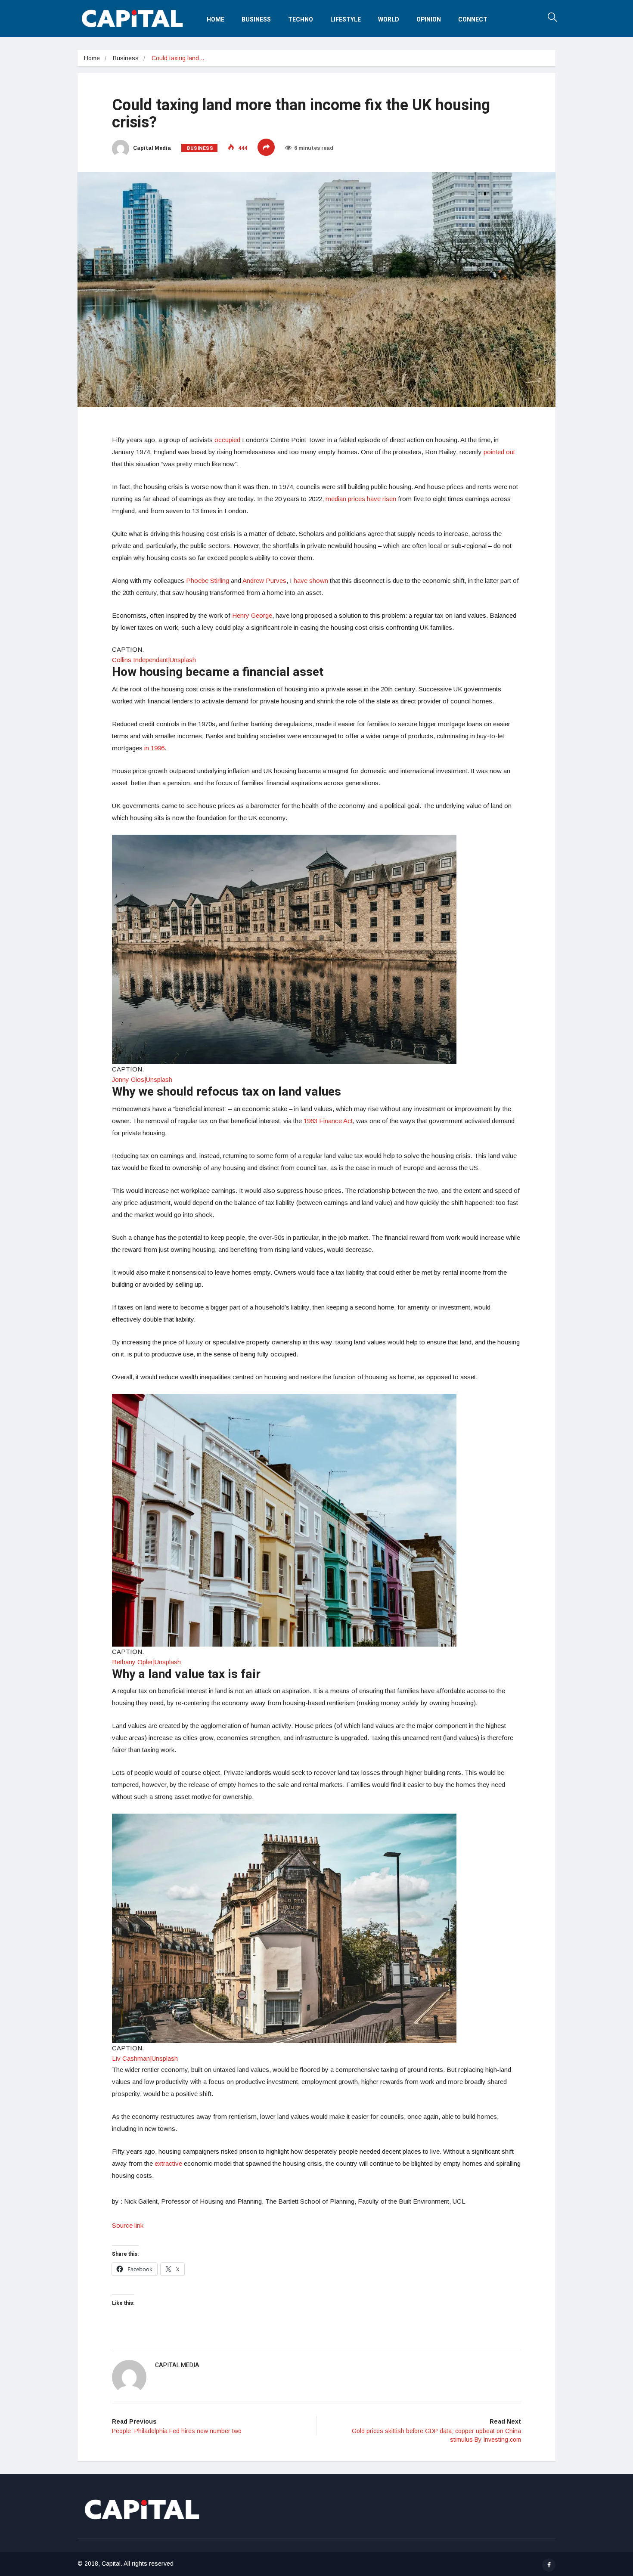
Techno (301, 20)
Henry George (252, 615)
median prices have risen (361, 499)
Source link (128, 2225)
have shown (311, 581)
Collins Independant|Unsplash (154, 660)
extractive (168, 2163)
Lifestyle (346, 20)
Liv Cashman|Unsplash (145, 2058)
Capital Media (151, 148)
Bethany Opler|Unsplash (146, 1662)
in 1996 (154, 748)
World (389, 20)
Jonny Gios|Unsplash (142, 1079)
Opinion (429, 20)
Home (216, 20)
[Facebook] (549, 2565)
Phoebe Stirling (208, 581)
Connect (473, 20)
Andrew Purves (264, 581)
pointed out (499, 452)
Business (256, 20)
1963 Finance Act (328, 1121)
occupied (227, 440)
